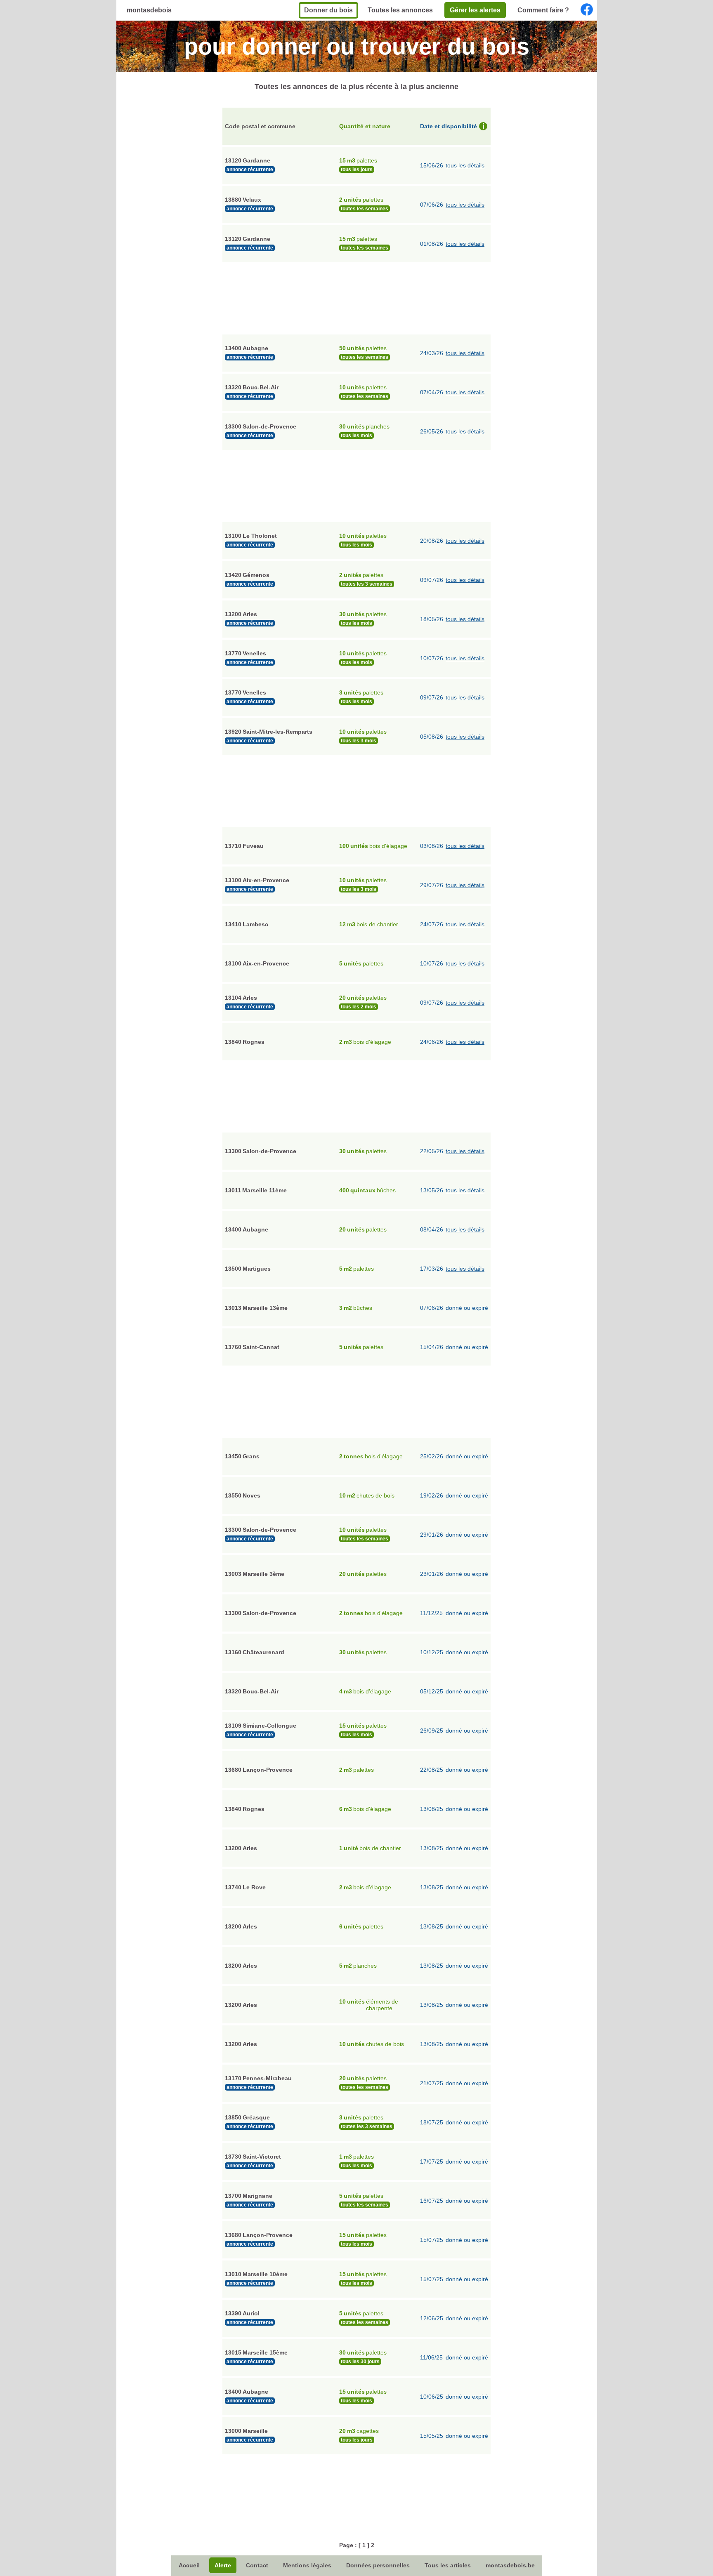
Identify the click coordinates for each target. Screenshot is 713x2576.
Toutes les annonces (400, 10)
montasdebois (149, 10)
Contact (257, 2565)
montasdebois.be (510, 2565)
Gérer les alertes (475, 10)
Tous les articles (448, 2565)
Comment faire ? (543, 10)
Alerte (223, 2565)
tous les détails (465, 165)
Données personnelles (378, 2565)
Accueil (189, 2565)
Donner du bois (328, 10)
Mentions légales (307, 2565)
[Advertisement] (356, 297)
